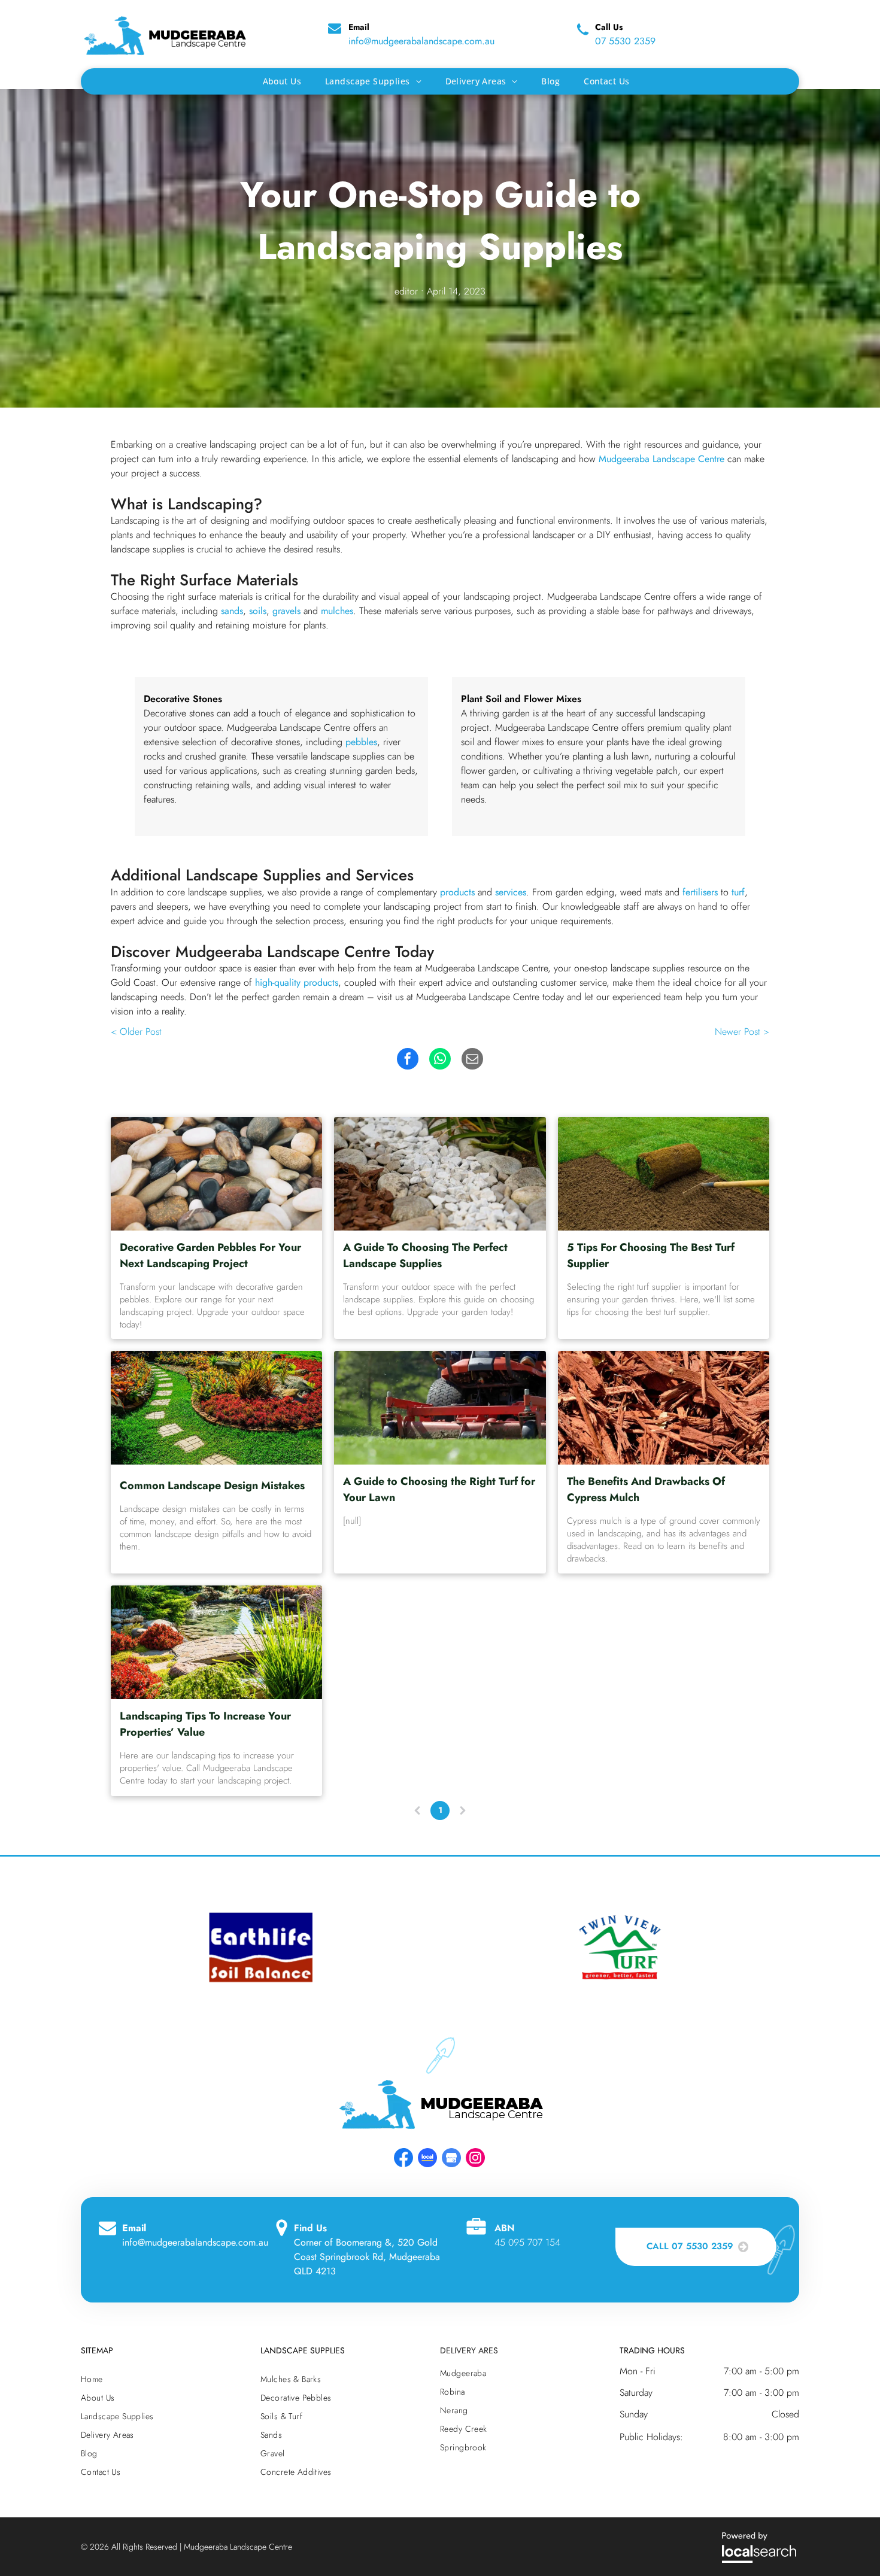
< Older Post (136, 1032)
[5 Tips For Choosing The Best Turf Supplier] (664, 1174)
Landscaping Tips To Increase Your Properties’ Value (205, 1724)
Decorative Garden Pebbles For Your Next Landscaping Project (210, 1255)
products (457, 892)
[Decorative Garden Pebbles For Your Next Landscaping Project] (216, 1174)
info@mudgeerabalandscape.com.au (421, 41)
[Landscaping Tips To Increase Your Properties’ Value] (216, 1642)
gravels (286, 611)
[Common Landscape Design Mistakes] (216, 1408)
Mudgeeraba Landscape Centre (661, 459)
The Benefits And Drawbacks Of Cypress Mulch (646, 1489)
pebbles (361, 742)
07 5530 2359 (625, 41)
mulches (337, 611)
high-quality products (297, 982)
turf (738, 892)
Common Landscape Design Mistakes (212, 1486)
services (511, 892)
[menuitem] (282, 81)
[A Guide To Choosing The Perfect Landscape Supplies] (440, 1174)
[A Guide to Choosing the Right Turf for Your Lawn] (440, 1408)
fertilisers (700, 892)
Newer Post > (742, 1032)
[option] (260, 1947)
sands (232, 611)
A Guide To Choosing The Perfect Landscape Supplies (425, 1255)
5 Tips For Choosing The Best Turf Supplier (651, 1255)
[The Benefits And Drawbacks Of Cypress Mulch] (664, 1408)
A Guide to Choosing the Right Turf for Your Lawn (439, 1489)
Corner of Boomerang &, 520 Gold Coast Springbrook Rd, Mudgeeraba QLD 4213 (367, 2257)
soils (258, 611)
